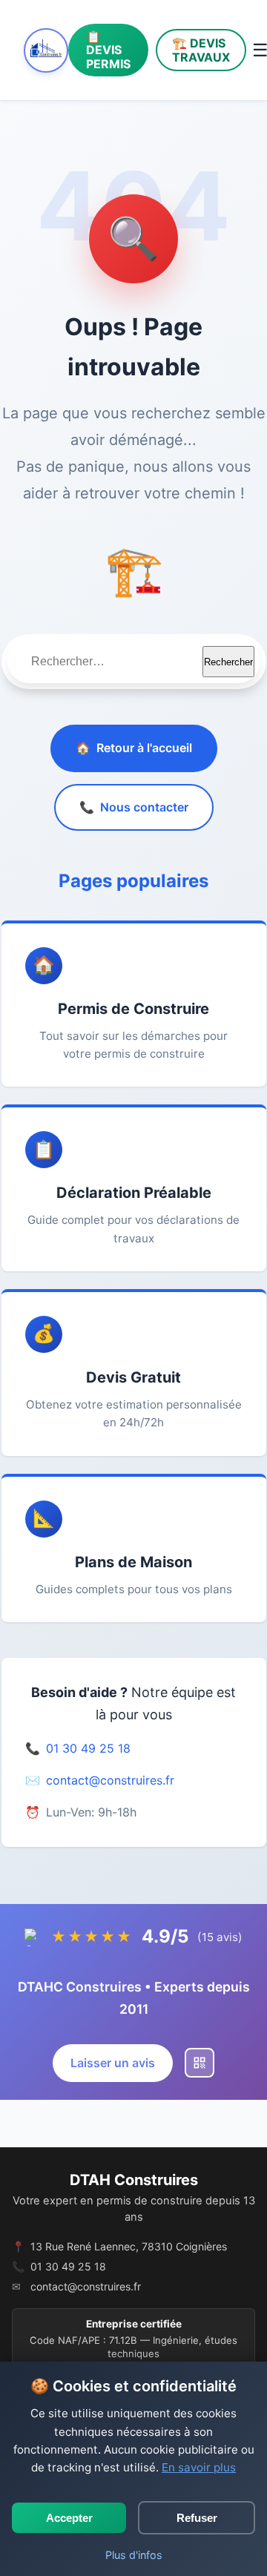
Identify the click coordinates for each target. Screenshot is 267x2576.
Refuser (197, 2518)
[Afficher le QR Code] (200, 2063)
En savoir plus (199, 2467)
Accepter (69, 2518)
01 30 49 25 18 (88, 1748)
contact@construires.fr (110, 1780)
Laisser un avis (113, 2063)
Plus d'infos (134, 2555)
